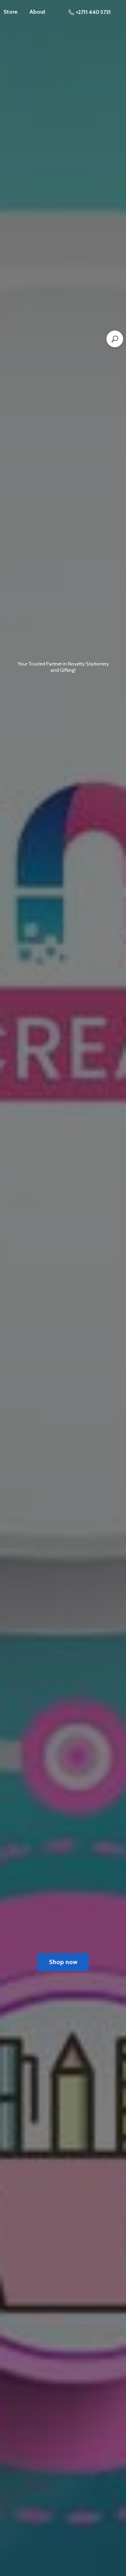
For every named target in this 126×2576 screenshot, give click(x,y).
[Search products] (115, 339)
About (37, 12)
